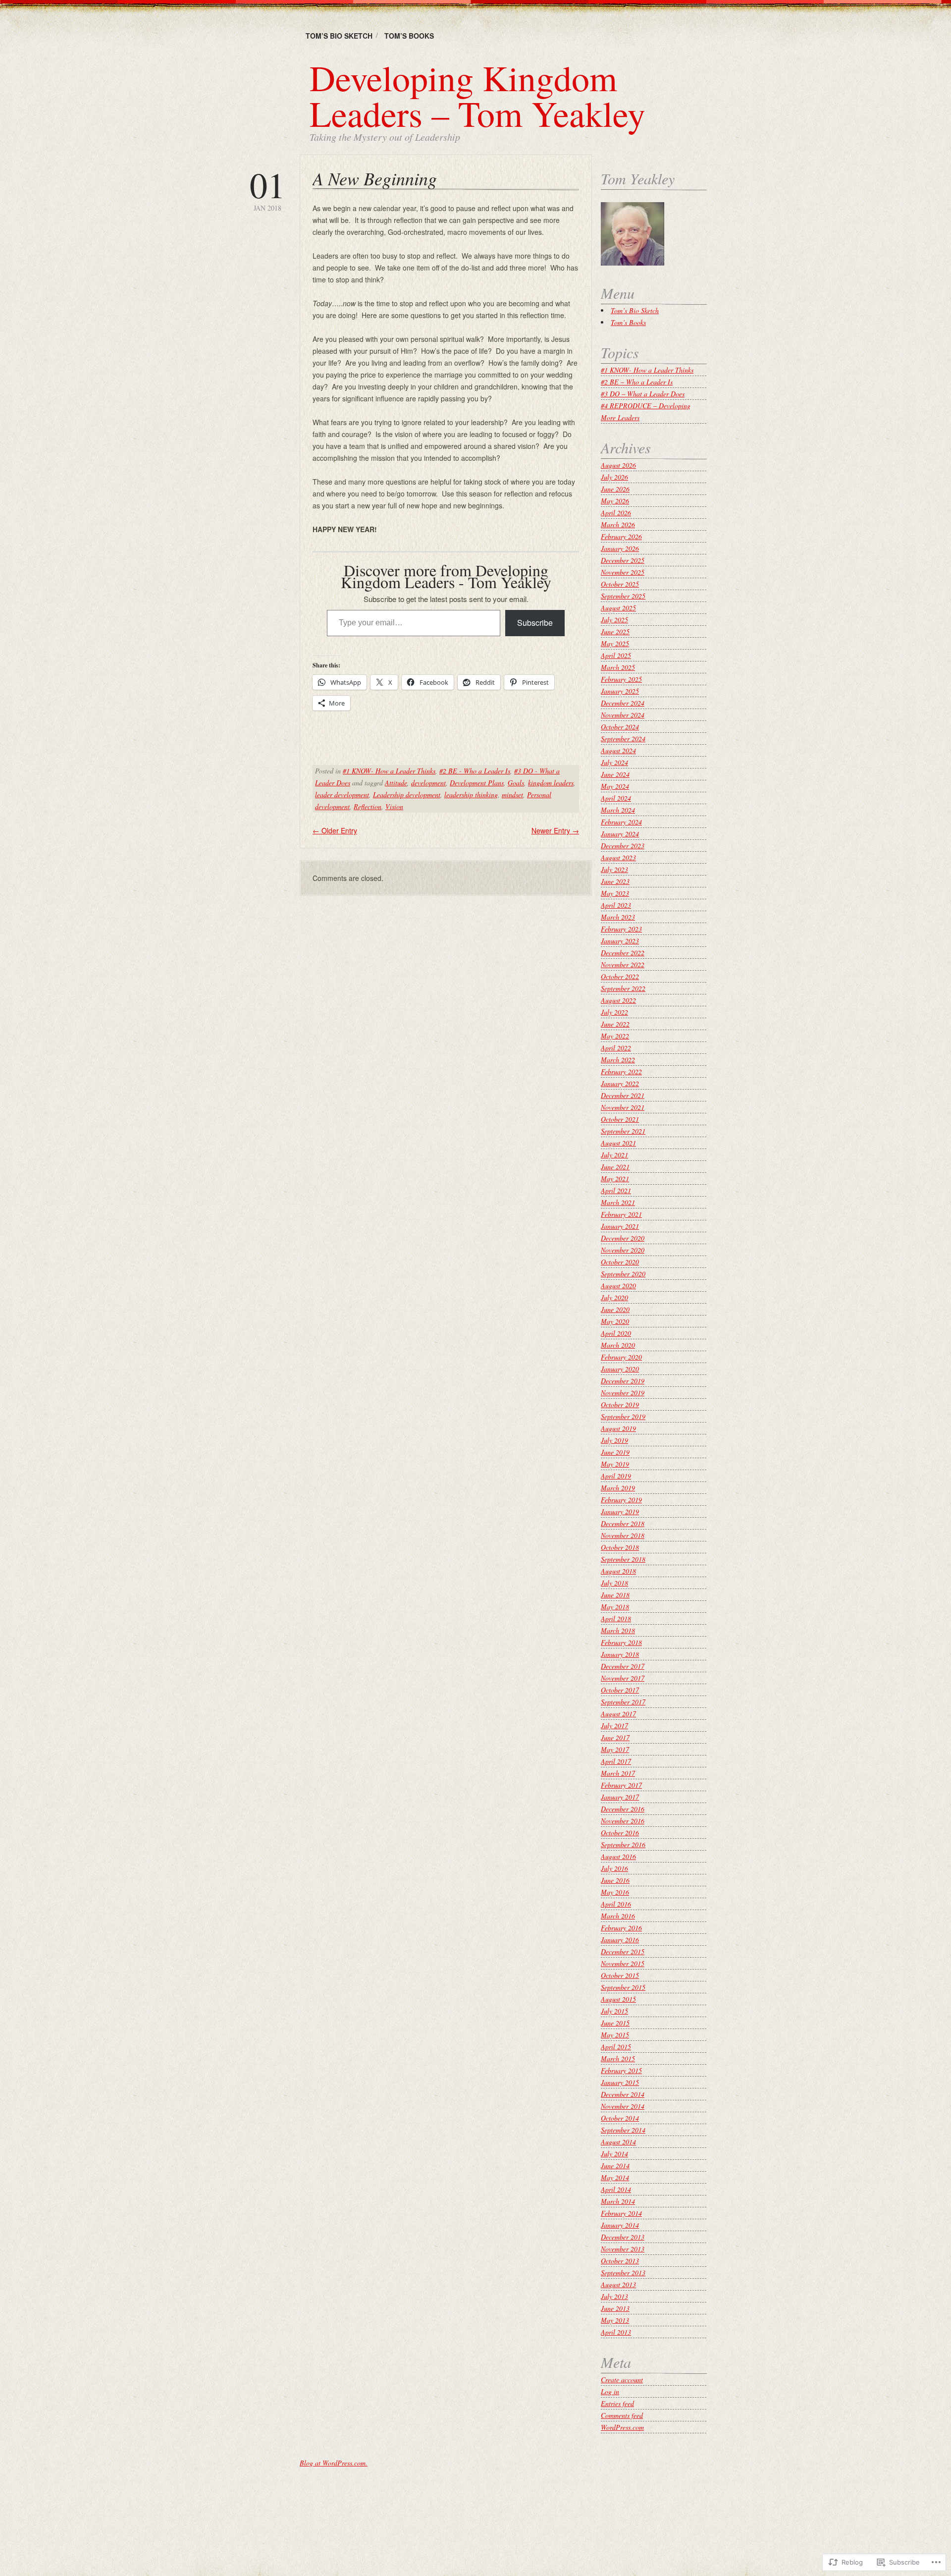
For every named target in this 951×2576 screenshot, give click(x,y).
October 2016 (620, 1833)
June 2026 (615, 489)
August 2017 (618, 1714)
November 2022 (623, 964)
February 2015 (621, 2070)
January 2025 (620, 691)
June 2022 (615, 1024)
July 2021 (614, 1155)
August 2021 (618, 1143)
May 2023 (615, 893)
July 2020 (614, 1297)
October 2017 (620, 1690)
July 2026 (614, 477)
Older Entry (335, 830)
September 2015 (623, 1987)
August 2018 (618, 1571)
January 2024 (620, 834)
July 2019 (614, 1440)
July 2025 (614, 620)
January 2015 (620, 2082)
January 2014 (620, 2225)
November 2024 (623, 715)
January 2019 (620, 1511)
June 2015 (615, 2023)
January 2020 (620, 1369)
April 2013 (616, 2332)
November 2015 (623, 1963)
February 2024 (621, 822)
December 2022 (623, 953)
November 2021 (623, 1107)
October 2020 (620, 1262)
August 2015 (618, 1999)
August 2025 (618, 608)
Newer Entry (555, 830)
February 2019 (621, 1500)
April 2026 (616, 513)
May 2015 (615, 2035)
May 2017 (615, 1749)
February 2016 (621, 1928)
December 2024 (623, 703)
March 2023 (618, 917)
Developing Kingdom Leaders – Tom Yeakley (477, 95)
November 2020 (623, 1250)
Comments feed (622, 2415)
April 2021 (616, 1190)
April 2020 (616, 1333)
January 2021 (620, 1226)
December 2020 (623, 1238)
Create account (622, 2380)
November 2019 (623, 1393)
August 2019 (618, 1428)
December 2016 (623, 1809)
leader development (342, 795)
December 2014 (623, 2094)
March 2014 (618, 2201)
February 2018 (621, 1642)
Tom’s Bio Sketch (339, 36)
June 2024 (615, 774)
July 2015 (614, 2011)
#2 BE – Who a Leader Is (637, 382)
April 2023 (616, 905)
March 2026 (618, 524)
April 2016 (616, 1904)
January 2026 (620, 548)
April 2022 (616, 1048)
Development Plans (477, 783)
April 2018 (616, 1618)
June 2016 (615, 1880)
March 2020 (618, 1345)
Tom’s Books (409, 36)
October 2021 (620, 1119)
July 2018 (614, 1583)
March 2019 (618, 1488)
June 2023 (615, 881)
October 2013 (620, 2261)
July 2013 (614, 2296)
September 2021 (623, 1131)
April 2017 (616, 1761)
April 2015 (616, 2047)
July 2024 (614, 762)
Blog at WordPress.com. (334, 2463)
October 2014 (620, 2118)
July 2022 (614, 1012)
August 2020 (618, 1286)
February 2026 (621, 536)
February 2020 (621, 1357)
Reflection (368, 806)
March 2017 (618, 1773)
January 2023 (620, 941)
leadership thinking (471, 795)
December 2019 (623, 1381)
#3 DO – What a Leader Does (643, 394)
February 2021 (621, 1214)
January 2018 (620, 1654)
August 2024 (618, 750)
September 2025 (623, 596)
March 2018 (618, 1630)
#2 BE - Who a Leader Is (475, 771)
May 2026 (615, 501)
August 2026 (618, 465)
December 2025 (623, 560)
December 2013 (623, 2237)
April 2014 (616, 2189)
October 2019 (620, 1404)
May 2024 (615, 786)
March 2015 (618, 2058)
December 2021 (623, 1095)
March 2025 (618, 667)
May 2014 (615, 2177)
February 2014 (621, 2213)
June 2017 (615, 1737)
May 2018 (615, 1607)
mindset (512, 795)
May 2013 (615, 2320)
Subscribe (535, 623)
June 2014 (615, 2165)
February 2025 (621, 679)
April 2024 (616, 798)
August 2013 (618, 2284)
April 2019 (616, 1476)
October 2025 (620, 584)
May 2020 (615, 1321)
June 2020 (615, 1309)
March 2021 (618, 1202)
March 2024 (618, 810)
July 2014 (614, 2154)
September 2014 (623, 2130)
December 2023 (623, 846)
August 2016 (618, 1856)
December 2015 (623, 1951)
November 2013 (623, 2249)
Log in (610, 2391)
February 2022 (621, 1071)
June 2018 (615, 1595)
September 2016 (623, 1844)
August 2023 (618, 857)
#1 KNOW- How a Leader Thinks (389, 771)
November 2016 (623, 1821)
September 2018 (623, 1559)
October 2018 (620, 1547)
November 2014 (623, 2106)
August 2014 (618, 2142)
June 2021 (615, 1167)
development (428, 783)
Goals (516, 783)
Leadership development (407, 795)
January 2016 (620, 1940)
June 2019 (615, 1452)
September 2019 (623, 1416)
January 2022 (620, 1083)
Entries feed (617, 2403)
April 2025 (616, 655)
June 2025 (615, 631)
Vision (394, 806)
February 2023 (621, 929)
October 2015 (620, 1975)
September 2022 (623, 988)
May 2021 (615, 1178)
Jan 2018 (267, 190)
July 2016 (614, 1868)
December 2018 (623, 1523)
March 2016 (618, 1916)
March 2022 (618, 1060)
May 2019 (615, 1464)
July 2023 (614, 869)
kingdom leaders (551, 783)
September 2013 (623, 2273)
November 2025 (623, 572)
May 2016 (615, 1892)
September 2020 (623, 1274)
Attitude (396, 783)
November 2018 (623, 1535)
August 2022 (618, 1000)
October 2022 (620, 976)
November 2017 (623, 1678)
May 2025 (615, 643)
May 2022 (615, 1036)
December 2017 (623, 1666)
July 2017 (614, 1726)
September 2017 (623, 1702)
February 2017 (621, 1785)
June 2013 (615, 2308)
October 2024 (620, 727)
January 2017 (620, 1797)
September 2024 (623, 739)
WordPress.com (622, 2427)
